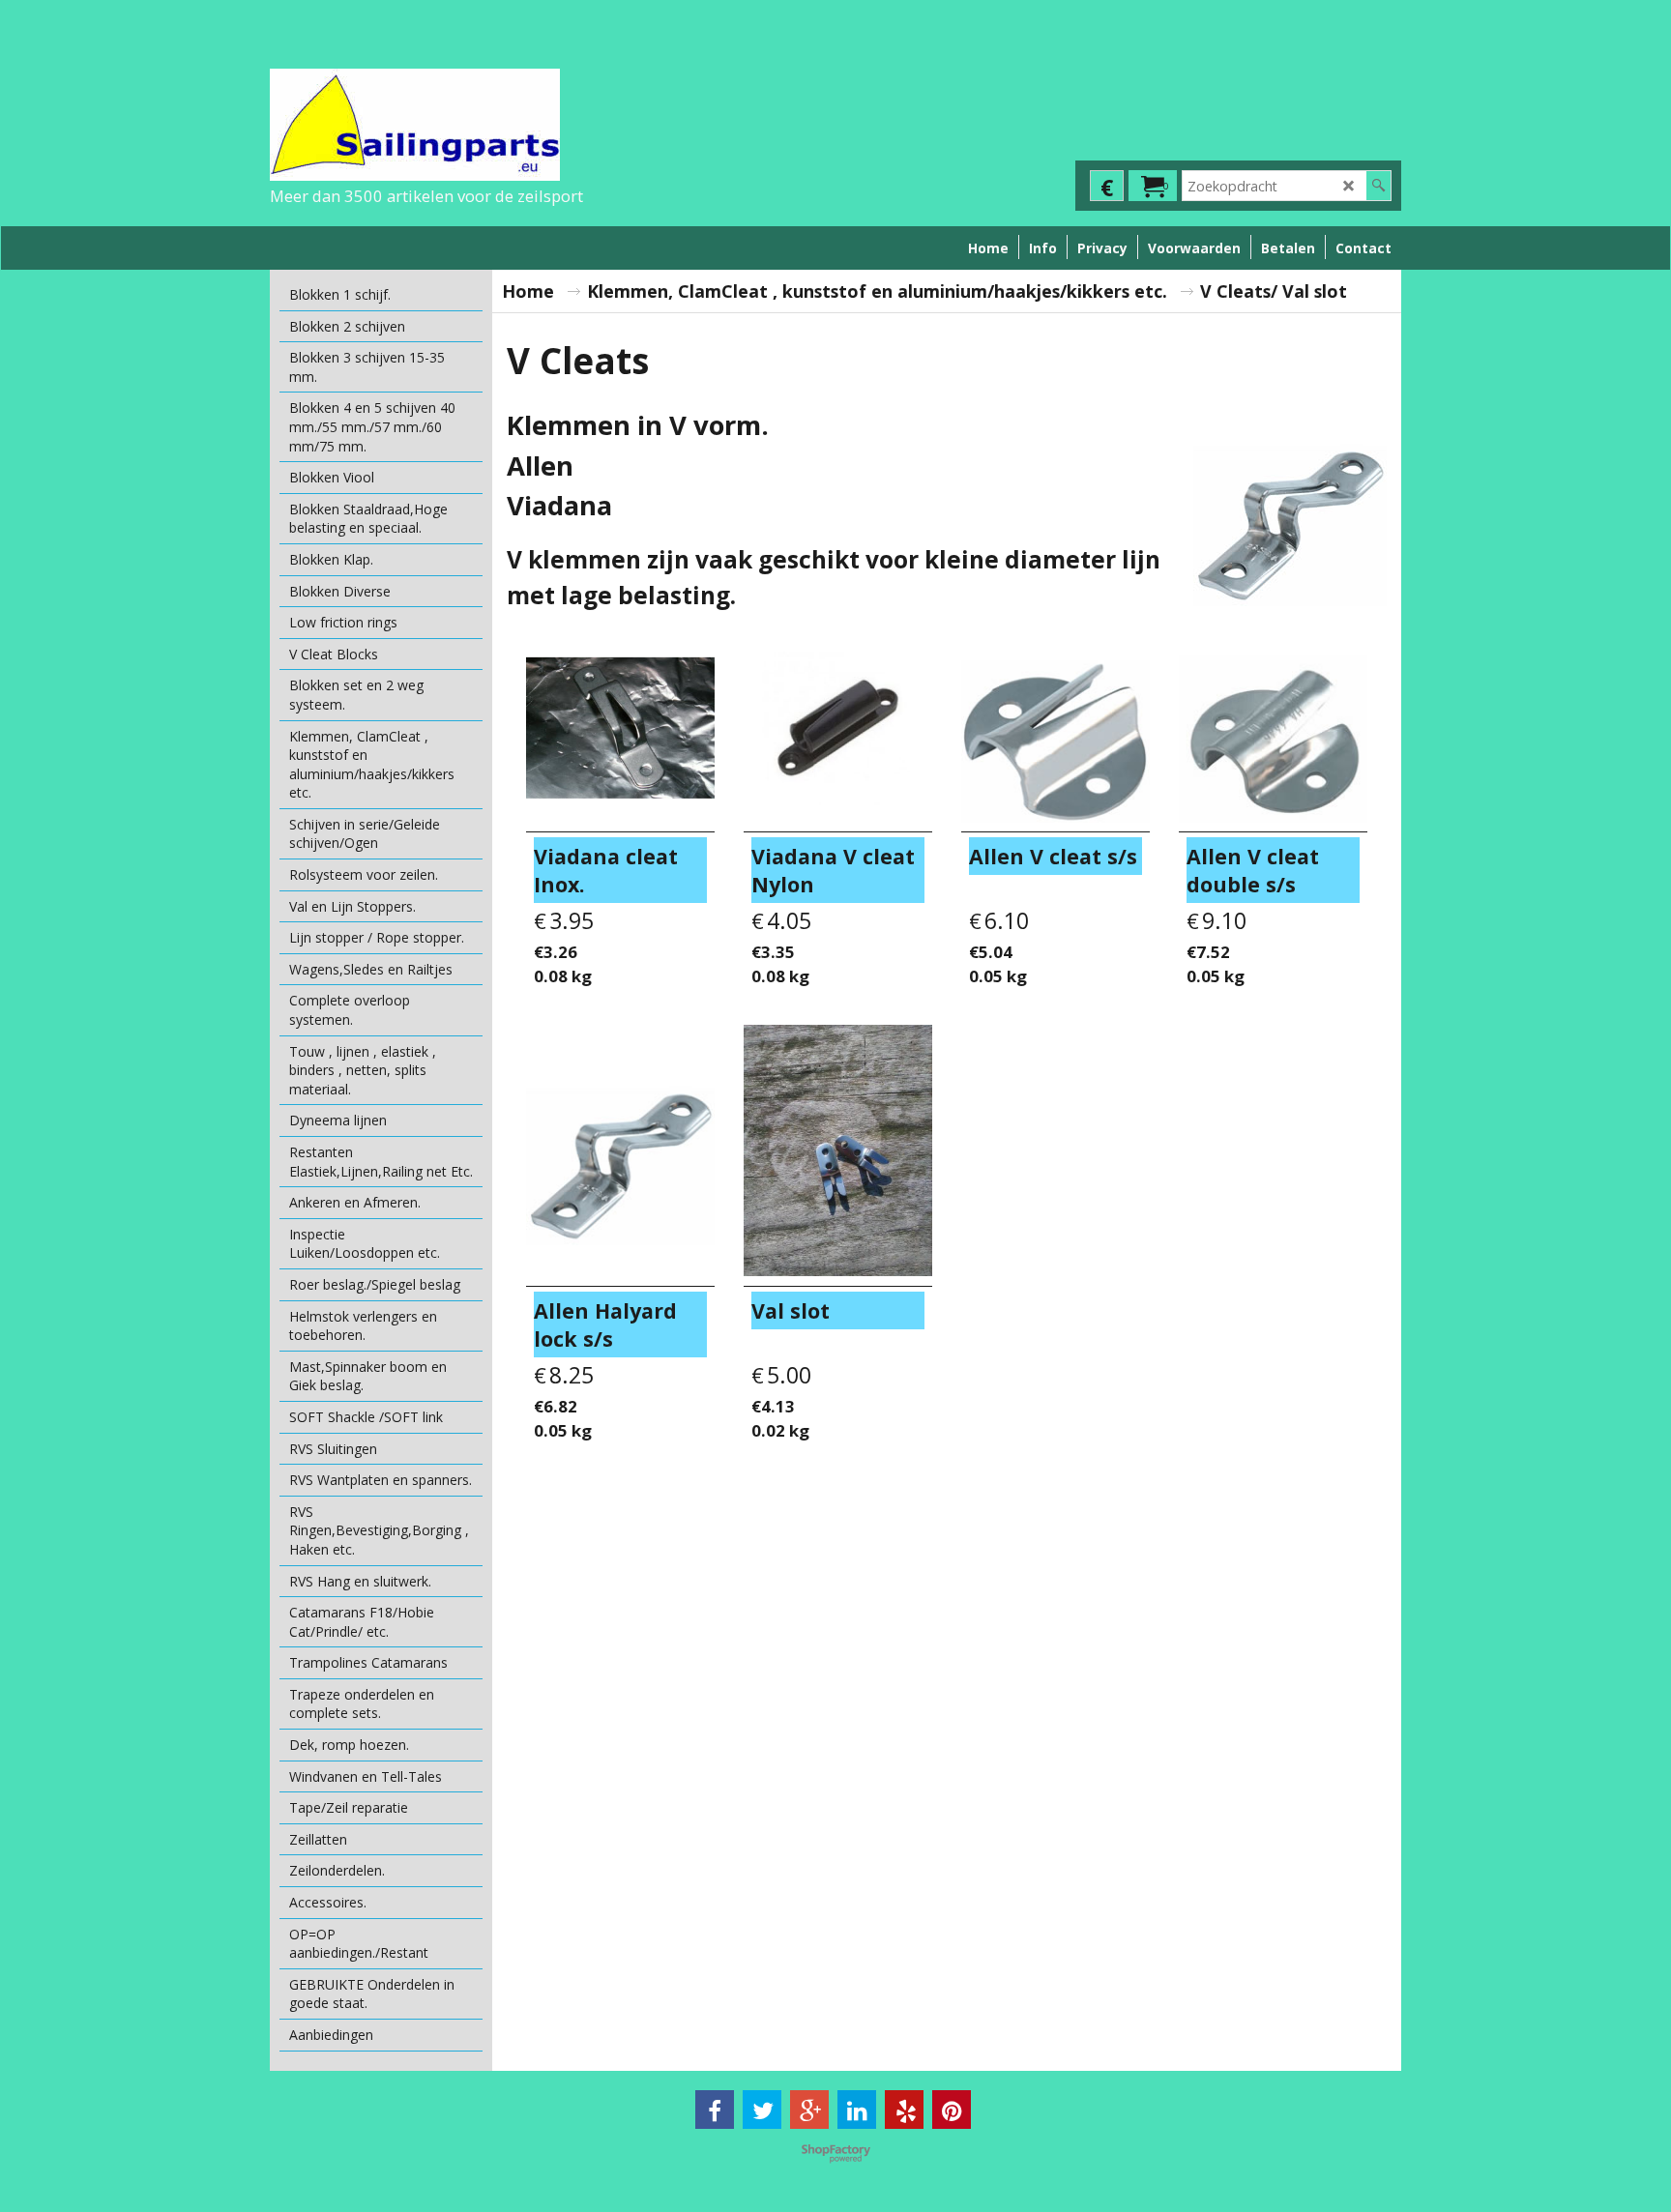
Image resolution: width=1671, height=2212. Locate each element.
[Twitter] (762, 2110)
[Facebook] (715, 2110)
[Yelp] (904, 2110)
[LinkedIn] (857, 2110)
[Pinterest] (952, 2110)
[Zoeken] (1378, 186)
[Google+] (809, 2110)
